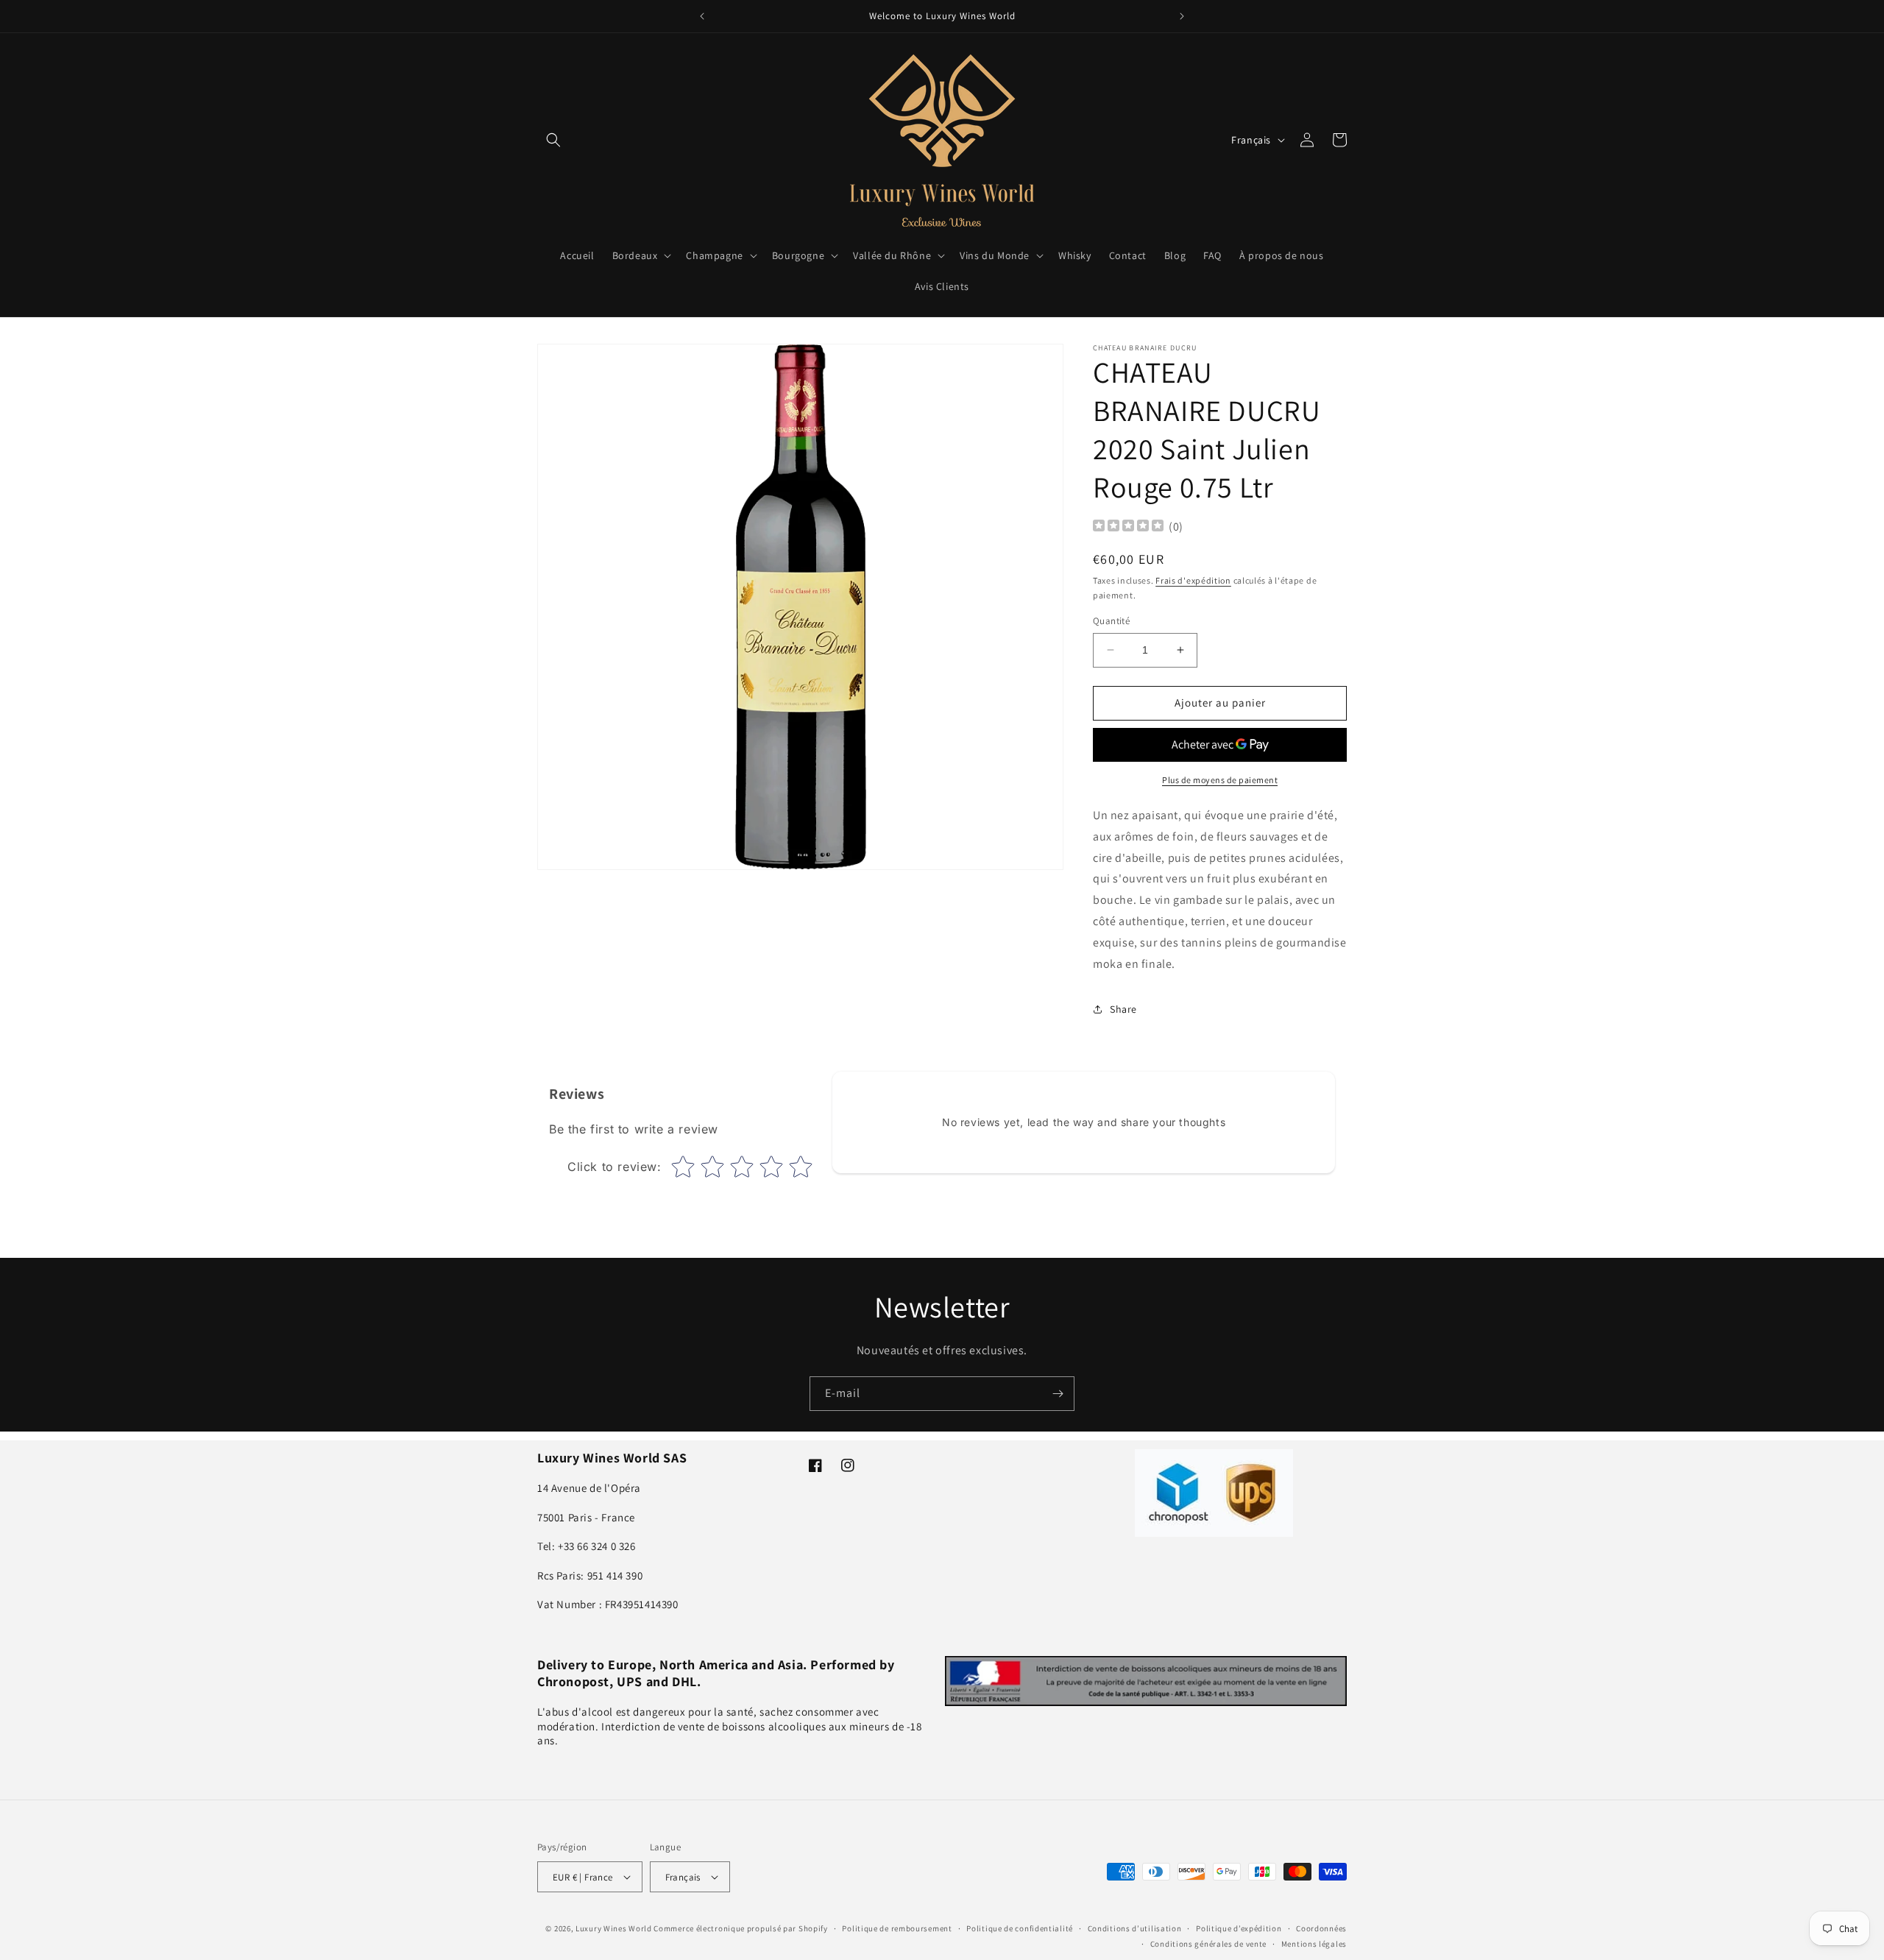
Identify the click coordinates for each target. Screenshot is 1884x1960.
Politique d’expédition (1239, 1928)
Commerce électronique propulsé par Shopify (740, 1928)
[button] (553, 140)
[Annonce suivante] (1182, 16)
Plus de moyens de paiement (1220, 780)
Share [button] (1123, 1009)
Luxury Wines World (614, 1928)
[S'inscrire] (1058, 1394)
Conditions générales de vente (1208, 1943)
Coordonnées (1321, 1928)
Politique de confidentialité (1020, 1928)
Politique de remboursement (897, 1928)
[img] (1128, 527)
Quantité (1111, 621)
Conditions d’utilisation (1135, 1928)
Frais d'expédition (1193, 580)
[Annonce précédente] (702, 16)
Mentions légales (1314, 1943)
